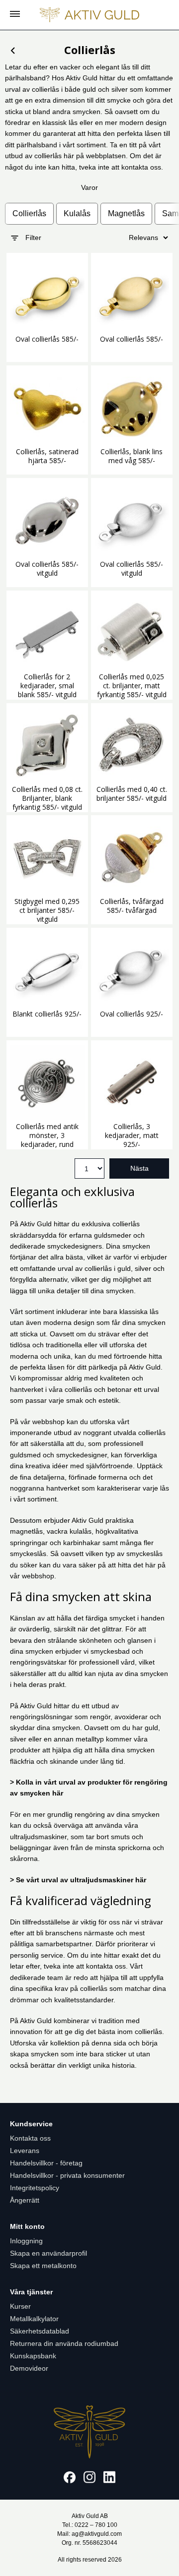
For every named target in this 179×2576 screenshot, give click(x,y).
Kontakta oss (30, 2138)
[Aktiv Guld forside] (89, 15)
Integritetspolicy (35, 2188)
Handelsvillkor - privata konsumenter (67, 2175)
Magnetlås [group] (126, 213)
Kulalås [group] (77, 213)
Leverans (25, 2151)
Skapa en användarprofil (48, 2253)
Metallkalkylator (34, 2319)
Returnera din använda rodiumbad (64, 2343)
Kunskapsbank (33, 2356)
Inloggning (26, 2241)
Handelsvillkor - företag (46, 2163)
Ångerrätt (25, 2200)
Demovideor (29, 2368)
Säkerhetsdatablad (40, 2331)
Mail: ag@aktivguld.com (89, 2534)
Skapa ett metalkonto (43, 2266)
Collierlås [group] (29, 213)
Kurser (20, 2306)
